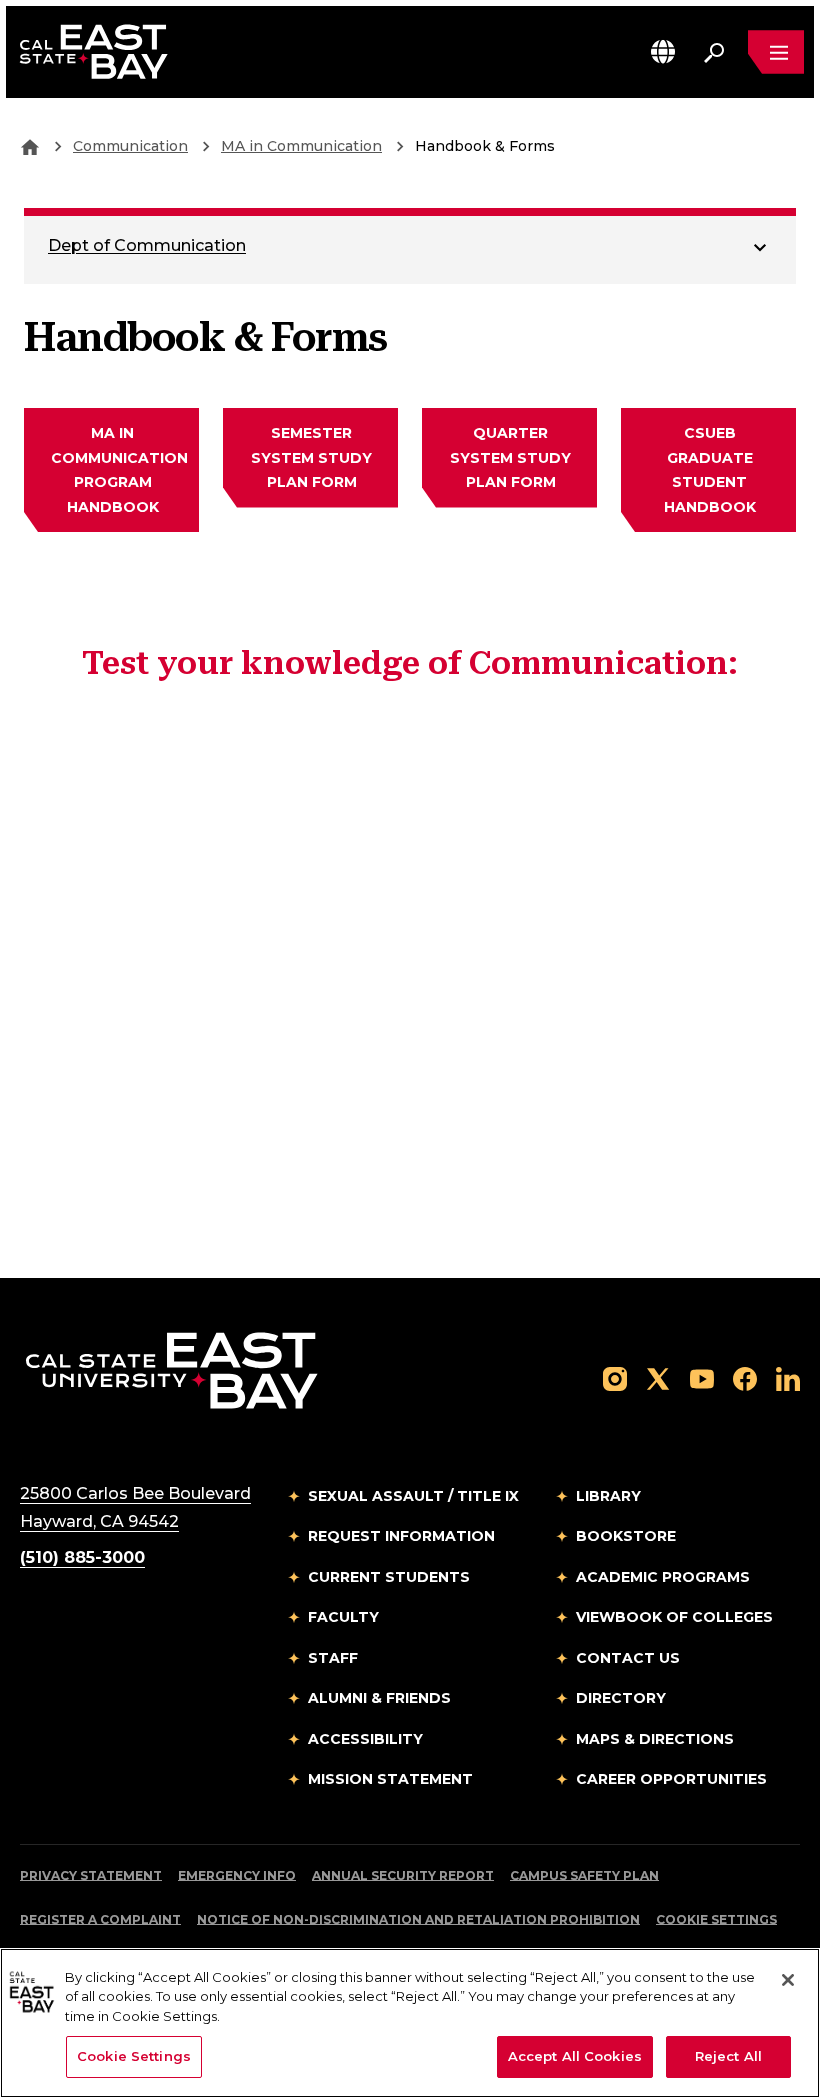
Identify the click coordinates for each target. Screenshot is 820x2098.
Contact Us (628, 1658)
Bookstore (626, 1536)
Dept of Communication (147, 245)
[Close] (788, 1980)
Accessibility (365, 1739)
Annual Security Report (403, 1875)
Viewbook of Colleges (674, 1617)
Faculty (343, 1617)
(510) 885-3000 (82, 1557)
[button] (663, 51)
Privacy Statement (91, 1875)
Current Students (389, 1577)
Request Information (401, 1536)
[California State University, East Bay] (171, 1369)
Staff (333, 1658)
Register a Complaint (100, 1919)
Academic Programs (663, 1577)
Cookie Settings (716, 1919)
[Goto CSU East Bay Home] (30, 146)
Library (608, 1496)
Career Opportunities (671, 1779)
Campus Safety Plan (584, 1875)
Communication (130, 146)
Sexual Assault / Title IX (413, 1496)
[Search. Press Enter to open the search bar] (714, 52)
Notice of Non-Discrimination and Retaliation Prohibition (418, 1919)
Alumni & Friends (379, 1698)
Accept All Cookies (575, 2056)
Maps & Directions (655, 1739)
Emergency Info (237, 1875)
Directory (621, 1698)
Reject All (728, 2056)
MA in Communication (301, 146)
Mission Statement (390, 1779)
